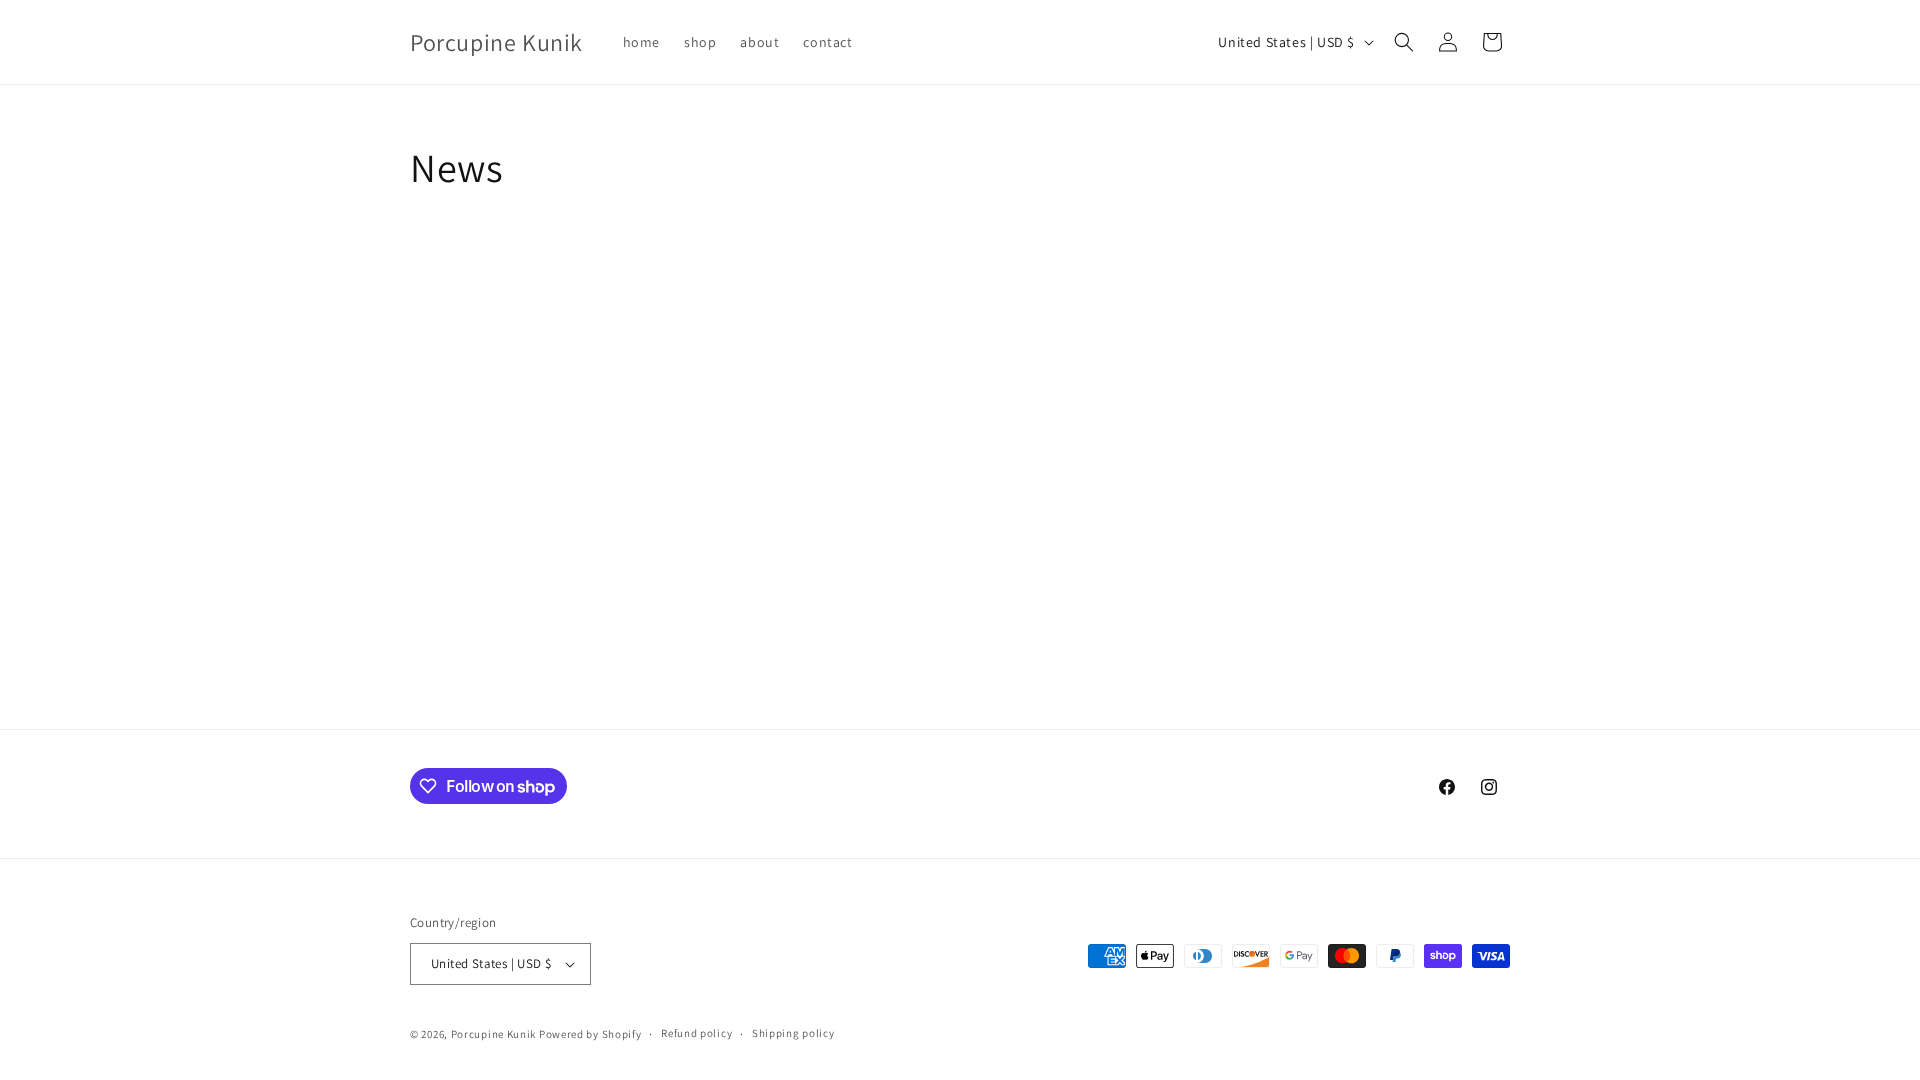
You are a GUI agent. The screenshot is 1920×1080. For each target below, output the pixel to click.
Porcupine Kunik (494, 1034)
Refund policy (696, 1033)
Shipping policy (793, 1033)
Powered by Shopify (590, 1034)
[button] (1404, 42)
